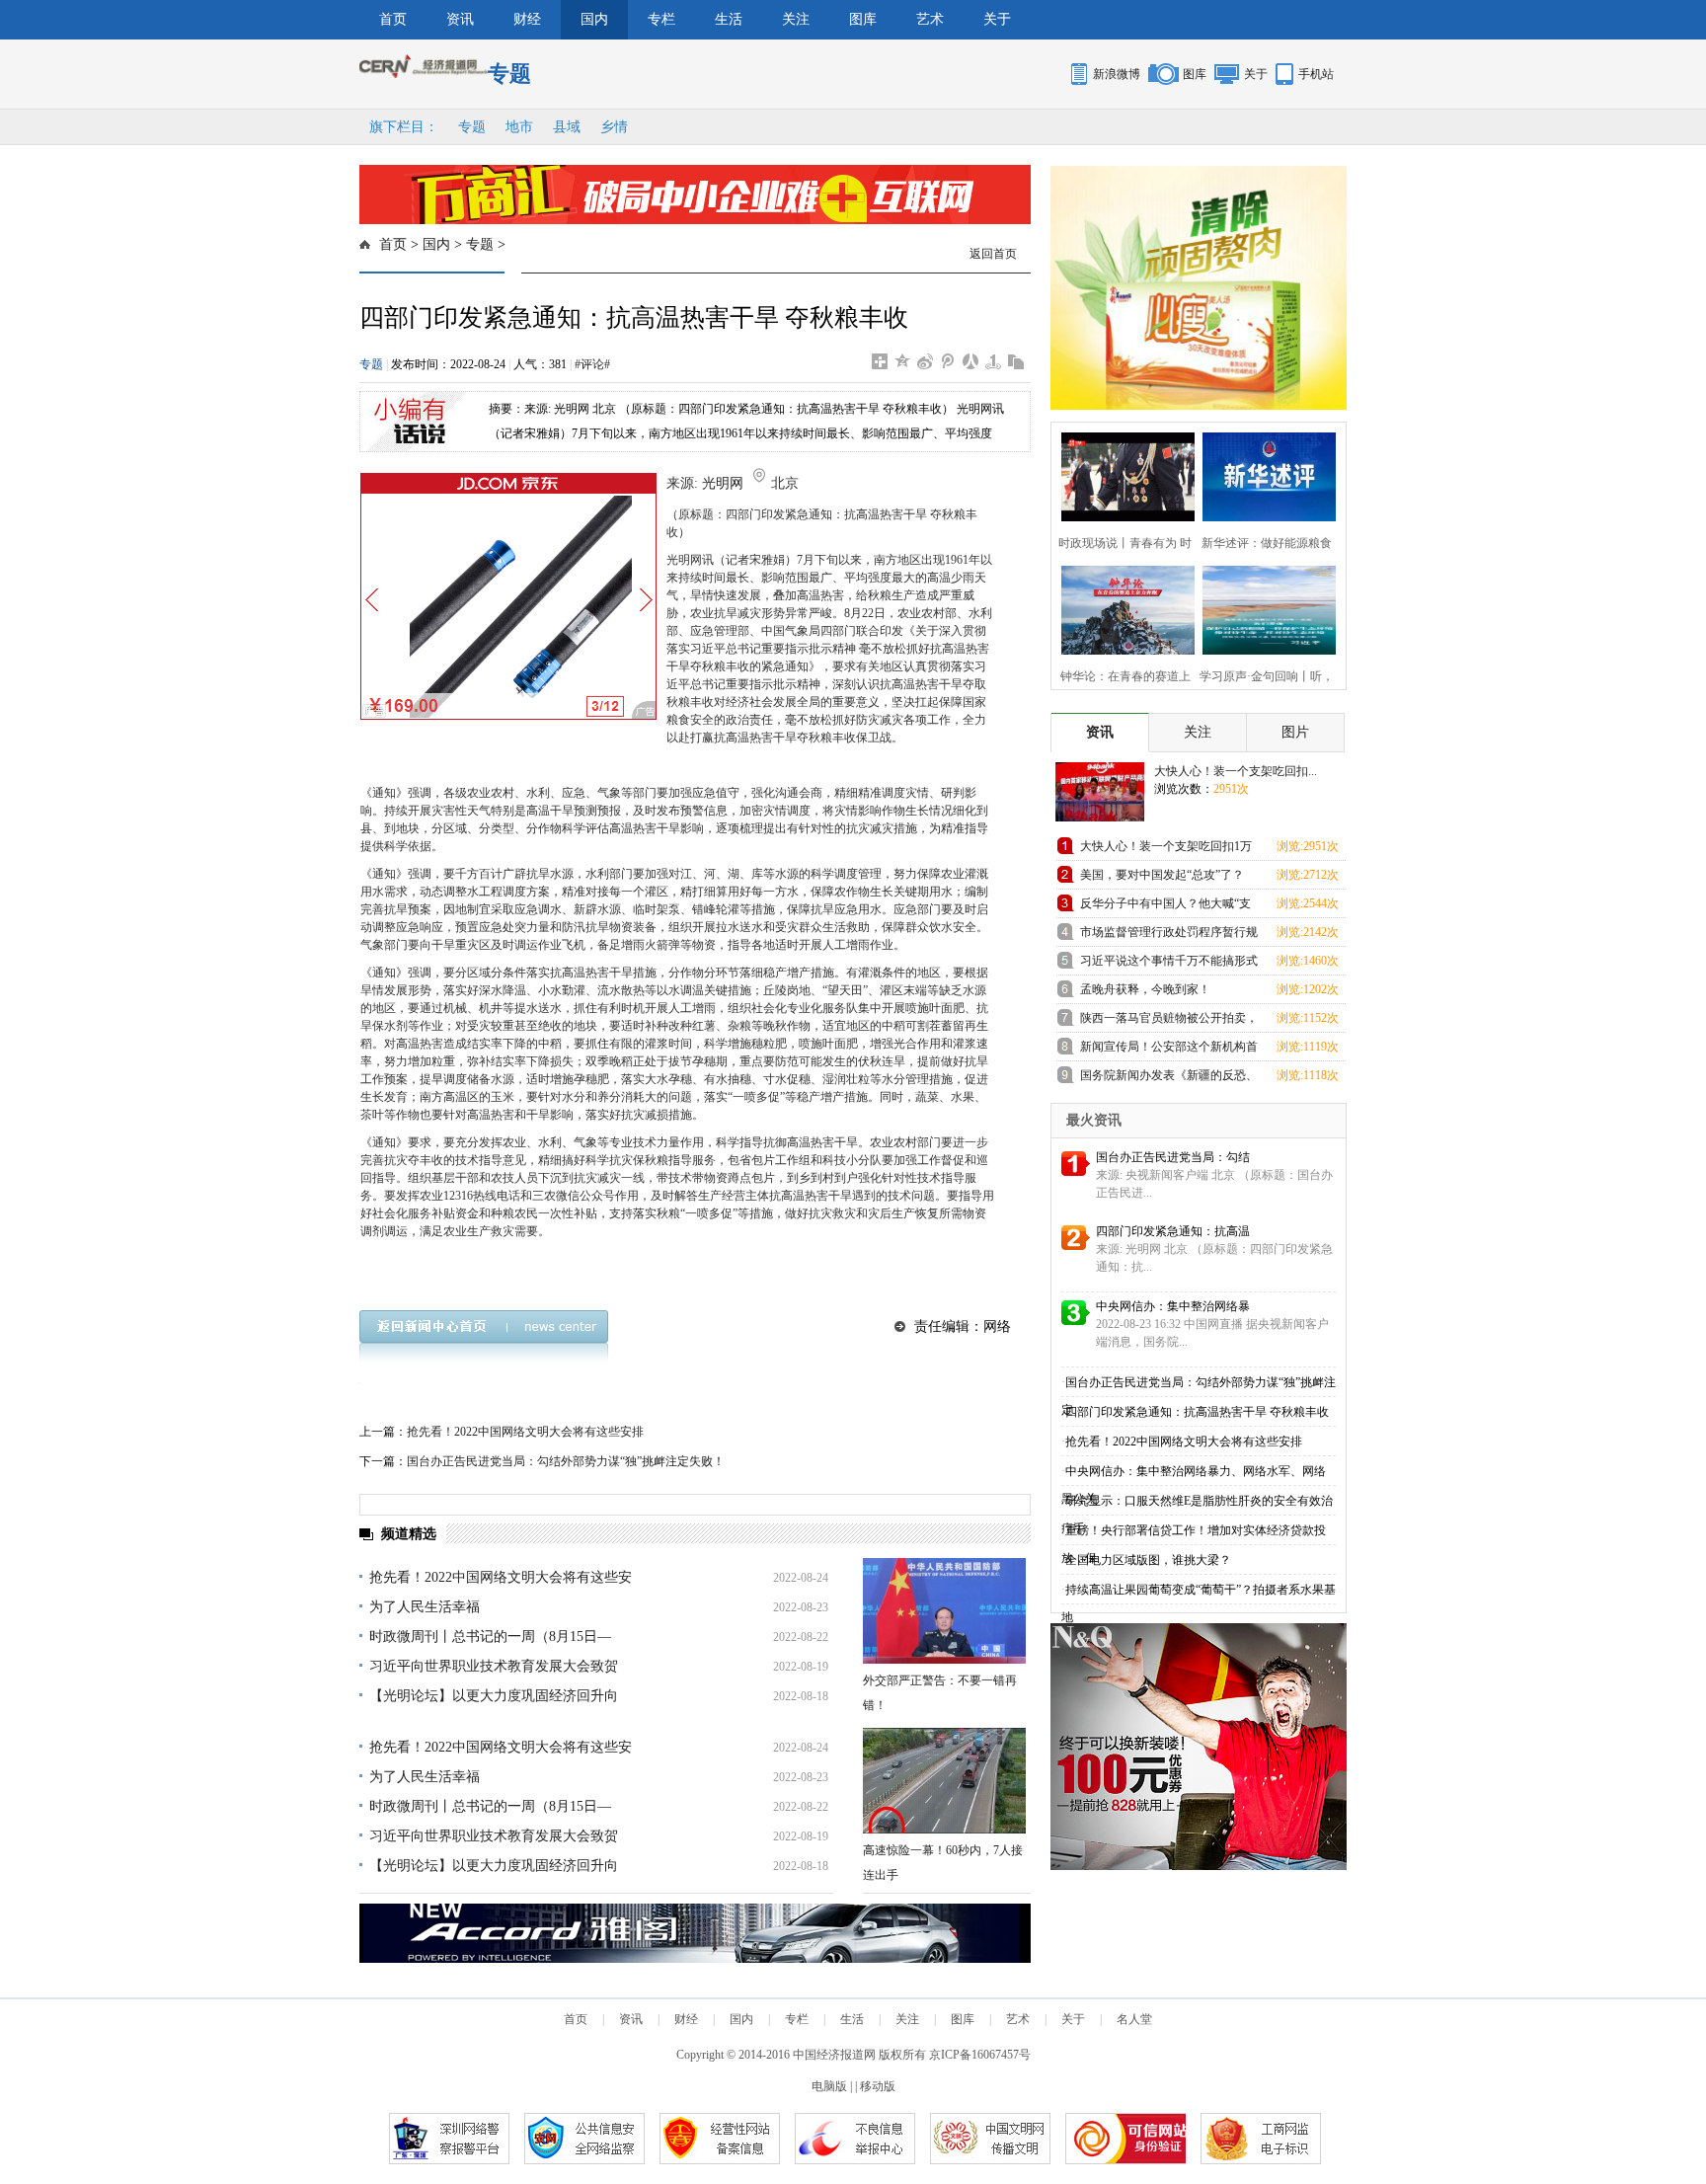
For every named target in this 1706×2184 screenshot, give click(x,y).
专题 (472, 127)
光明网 (723, 483)
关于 (997, 19)
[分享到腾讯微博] (948, 361)
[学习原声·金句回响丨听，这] (1263, 608)
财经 (527, 19)
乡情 (614, 127)
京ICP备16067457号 (980, 2055)
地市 (519, 127)
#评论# (592, 364)
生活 (729, 19)
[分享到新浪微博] (926, 361)
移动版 (878, 2086)
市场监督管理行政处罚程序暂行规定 (1169, 936)
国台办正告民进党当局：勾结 (1173, 1157)
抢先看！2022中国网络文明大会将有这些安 (501, 1577)
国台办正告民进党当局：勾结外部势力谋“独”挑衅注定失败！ (566, 1461)
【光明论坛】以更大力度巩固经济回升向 (494, 1696)
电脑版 (829, 2086)
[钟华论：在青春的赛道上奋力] (1122, 608)
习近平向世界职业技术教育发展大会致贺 (494, 1666)
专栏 (661, 19)
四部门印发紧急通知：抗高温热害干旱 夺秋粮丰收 (1197, 1412)
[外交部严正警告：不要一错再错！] (944, 1611)
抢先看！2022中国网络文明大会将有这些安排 (525, 1432)
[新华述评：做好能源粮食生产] (1263, 474)
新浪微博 (1117, 74)
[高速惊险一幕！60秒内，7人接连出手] (944, 1781)
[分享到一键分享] (994, 361)
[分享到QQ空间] (903, 361)
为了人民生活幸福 (425, 1607)
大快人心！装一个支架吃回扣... (1236, 771)
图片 (1295, 732)
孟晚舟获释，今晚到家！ (1145, 989)
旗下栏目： (404, 127)
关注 (796, 19)
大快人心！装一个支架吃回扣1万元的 (1166, 850)
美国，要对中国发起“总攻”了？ (1162, 875)
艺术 (930, 19)
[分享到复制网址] (1016, 361)
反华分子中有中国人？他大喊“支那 (1165, 907)
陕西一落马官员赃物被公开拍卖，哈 (1169, 1021)
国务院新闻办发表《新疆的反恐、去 (1169, 1079)
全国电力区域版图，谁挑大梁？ (1148, 1560)
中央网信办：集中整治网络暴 (1173, 1306)
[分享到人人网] (971, 361)
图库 (863, 19)
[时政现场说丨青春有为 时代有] (1122, 474)
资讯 (460, 19)
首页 (393, 19)
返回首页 (993, 254)
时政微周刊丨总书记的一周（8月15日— (490, 1637)
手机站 (1316, 74)
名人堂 (1134, 2019)
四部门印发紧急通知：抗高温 (1173, 1231)
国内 (594, 19)
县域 (567, 127)
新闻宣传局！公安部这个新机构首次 (1169, 1050)
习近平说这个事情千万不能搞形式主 (1169, 964)
